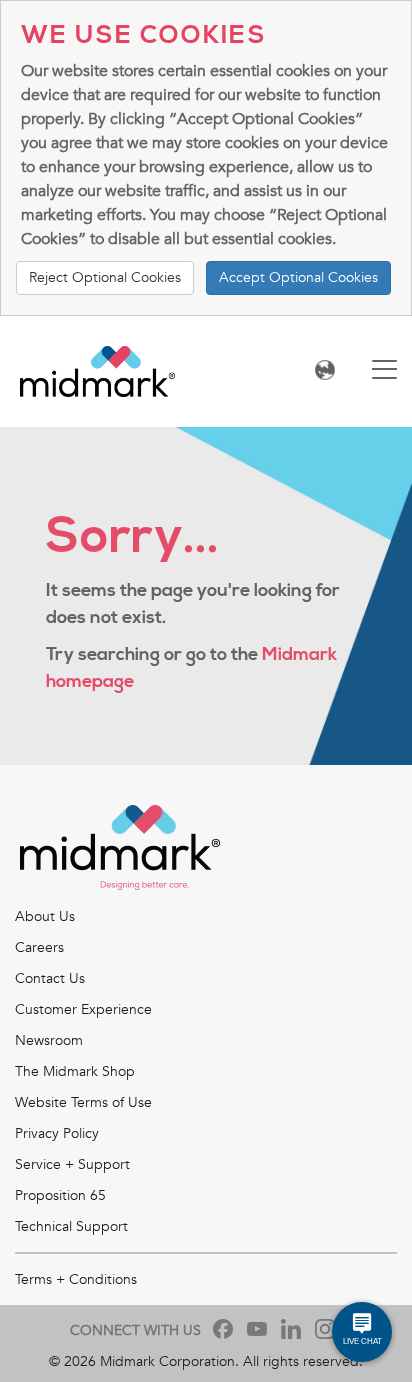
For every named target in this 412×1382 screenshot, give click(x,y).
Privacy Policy (57, 1133)
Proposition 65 (60, 1195)
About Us (45, 916)
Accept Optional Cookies (298, 277)
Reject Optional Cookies (105, 277)
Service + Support (72, 1164)
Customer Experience (83, 1009)
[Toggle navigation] (384, 371)
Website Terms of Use (83, 1102)
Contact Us (50, 978)
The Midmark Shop (75, 1071)
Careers (39, 947)
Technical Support (71, 1226)
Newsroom (49, 1040)
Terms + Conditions (76, 1279)
